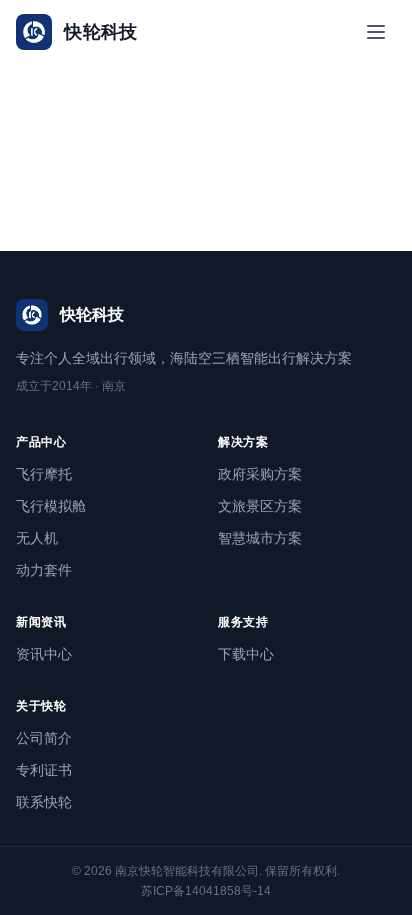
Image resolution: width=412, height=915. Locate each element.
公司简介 (44, 738)
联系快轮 (44, 802)
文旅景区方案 (260, 506)
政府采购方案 (260, 474)
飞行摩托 (44, 474)
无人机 (37, 538)
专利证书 (44, 770)
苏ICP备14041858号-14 (206, 891)
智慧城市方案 (260, 538)
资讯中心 (44, 654)
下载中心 (246, 654)
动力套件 (44, 570)
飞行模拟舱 (51, 506)
